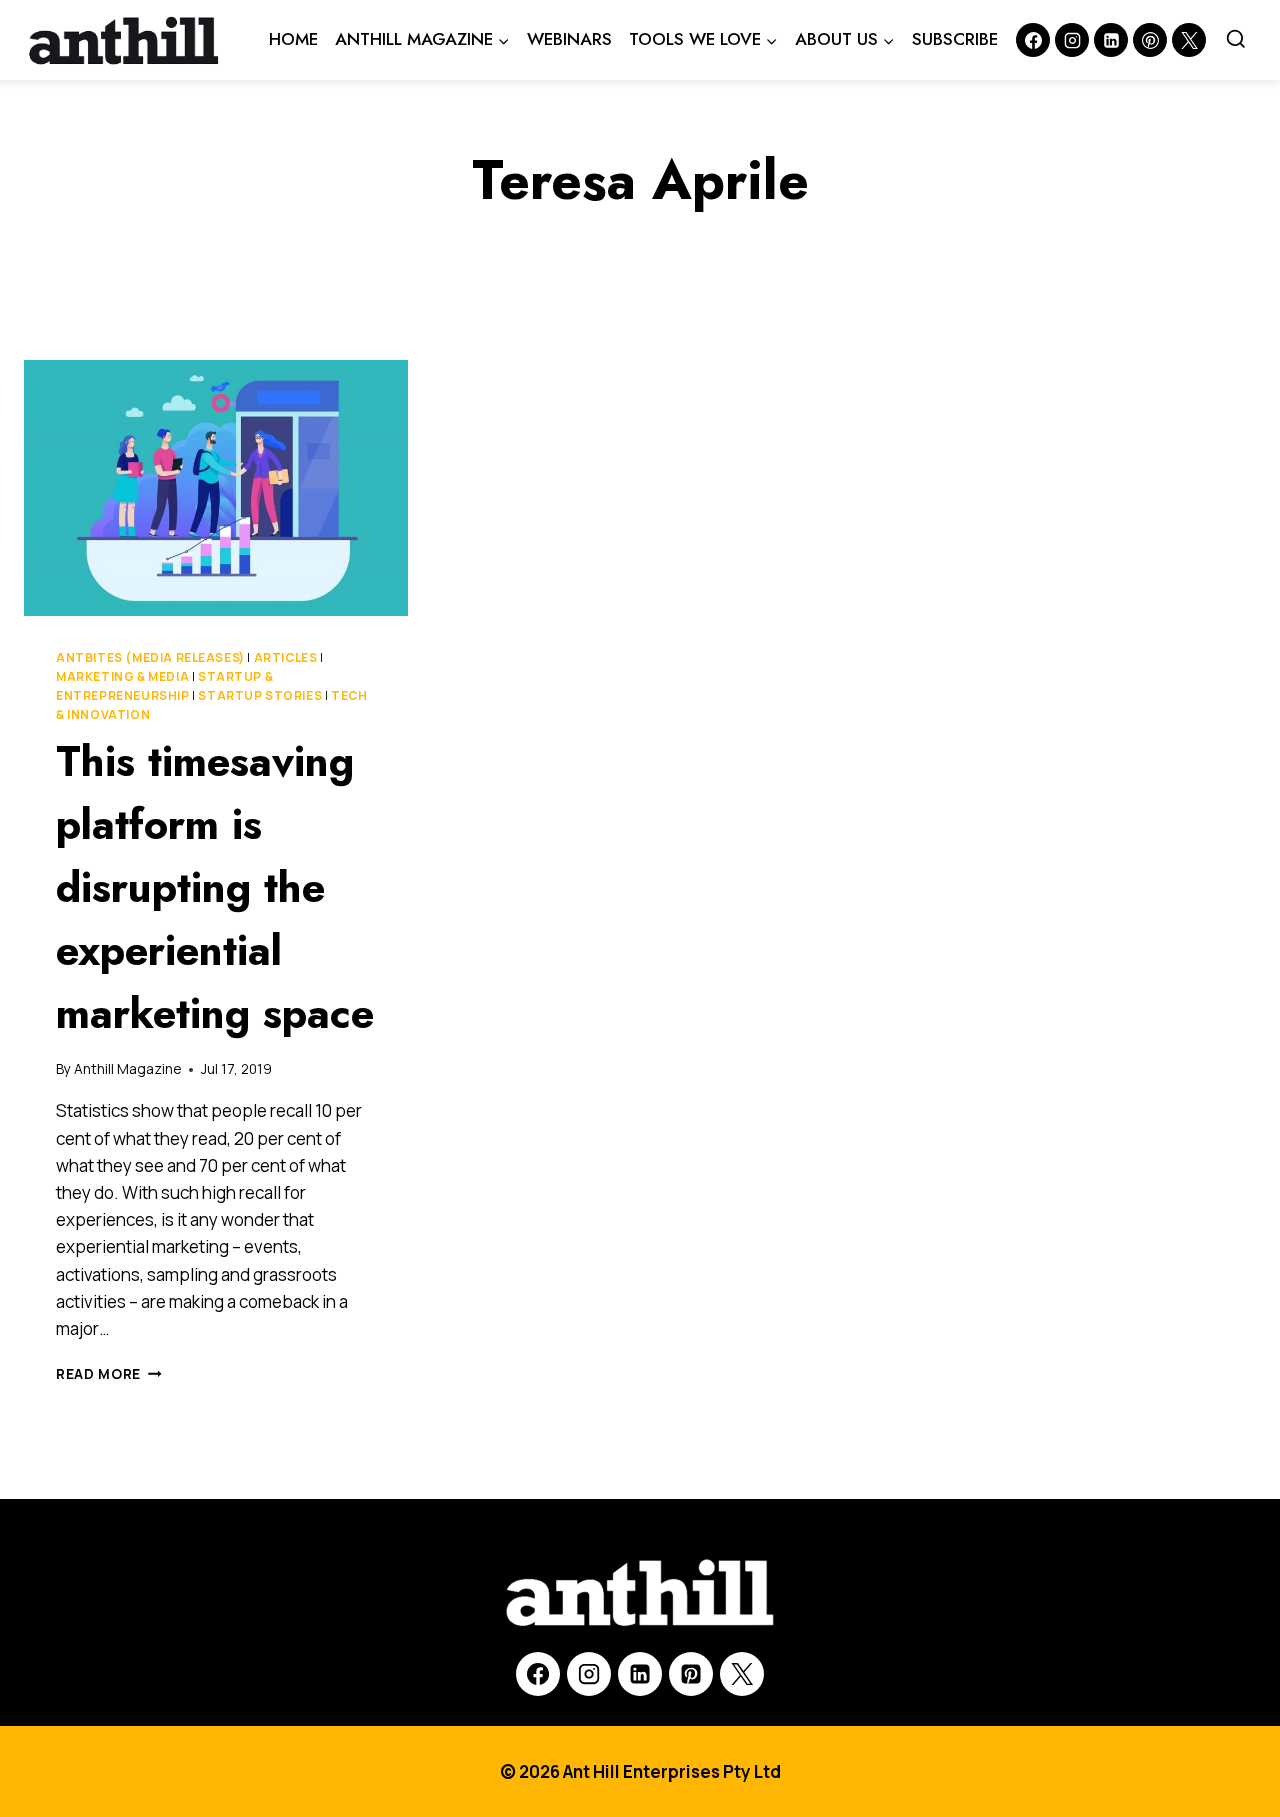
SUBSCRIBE (955, 39)
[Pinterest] (1150, 40)
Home (293, 39)
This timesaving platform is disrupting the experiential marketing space (215, 887)
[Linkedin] (1111, 40)
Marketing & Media (122, 676)
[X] (742, 1674)
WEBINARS (569, 39)
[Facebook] (1033, 40)
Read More (109, 1374)
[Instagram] (1072, 40)
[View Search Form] (1236, 40)
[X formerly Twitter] (1189, 40)
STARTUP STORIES (260, 695)
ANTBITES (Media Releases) (150, 657)
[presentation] (216, 488)
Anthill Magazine (127, 1069)
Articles (286, 657)
